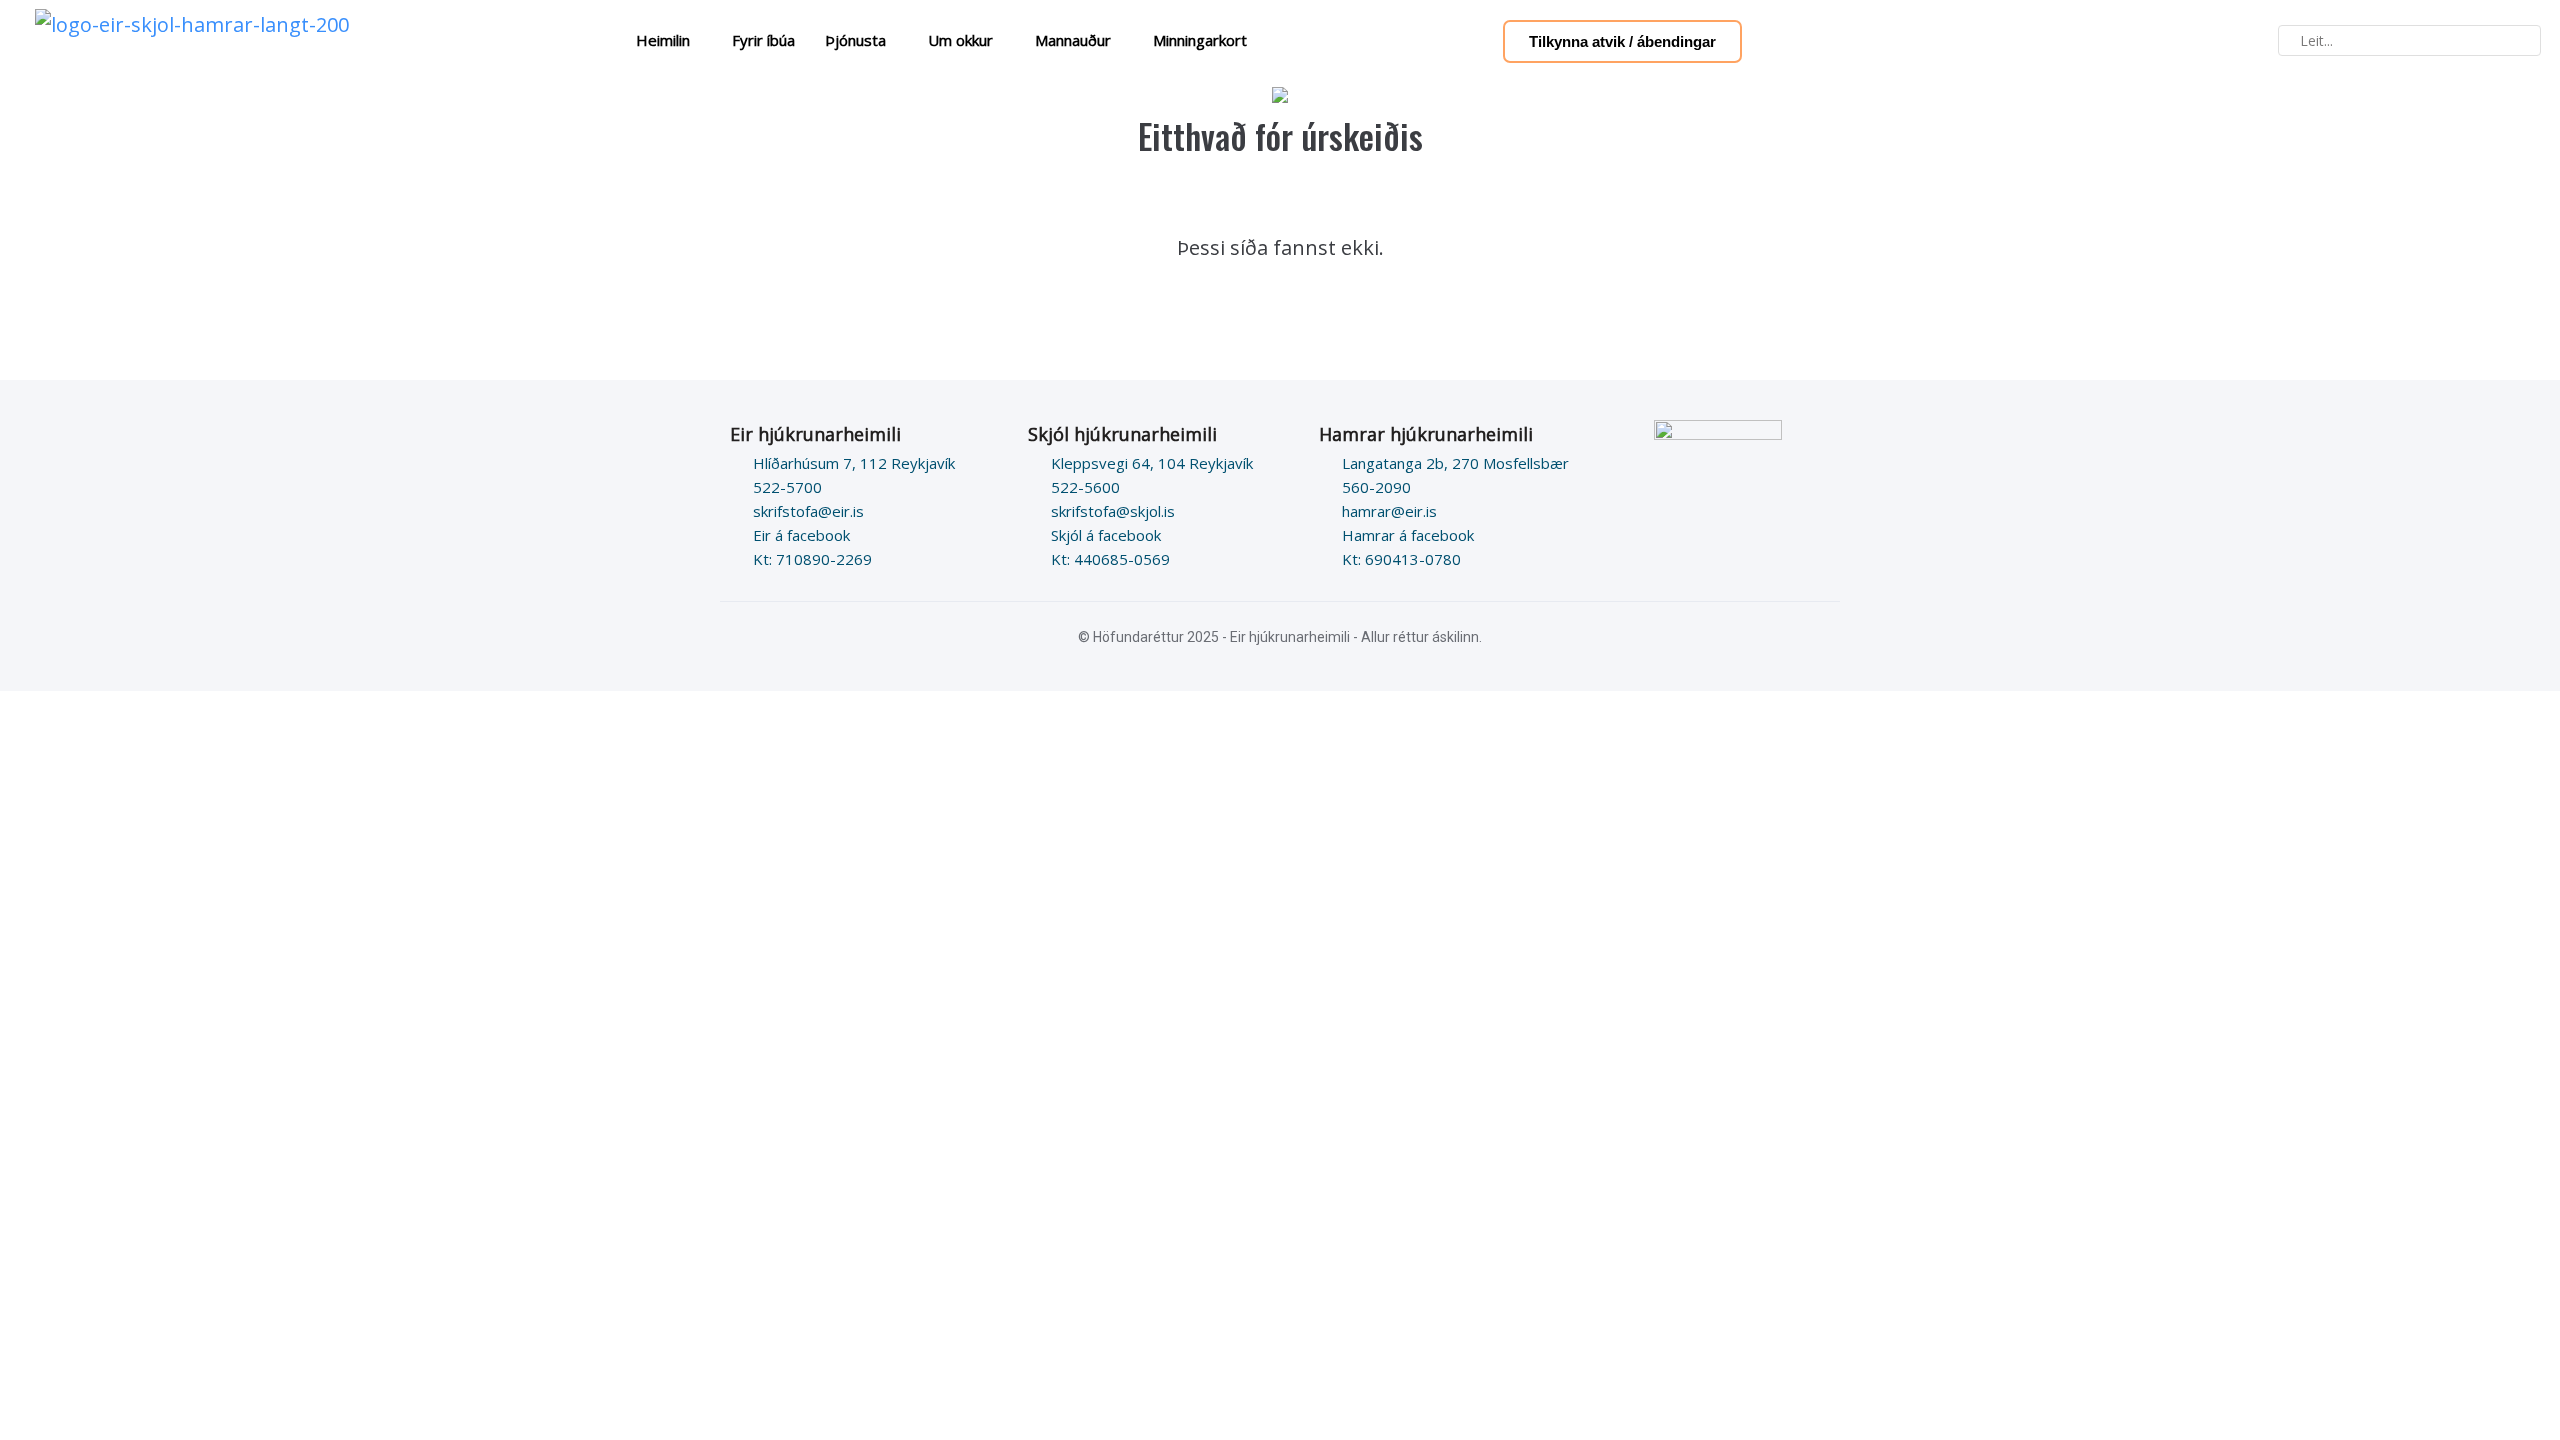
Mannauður (1073, 40)
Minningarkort (1200, 40)
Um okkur (960, 40)
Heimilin (663, 40)
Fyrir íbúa (763, 40)
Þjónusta (855, 40)
